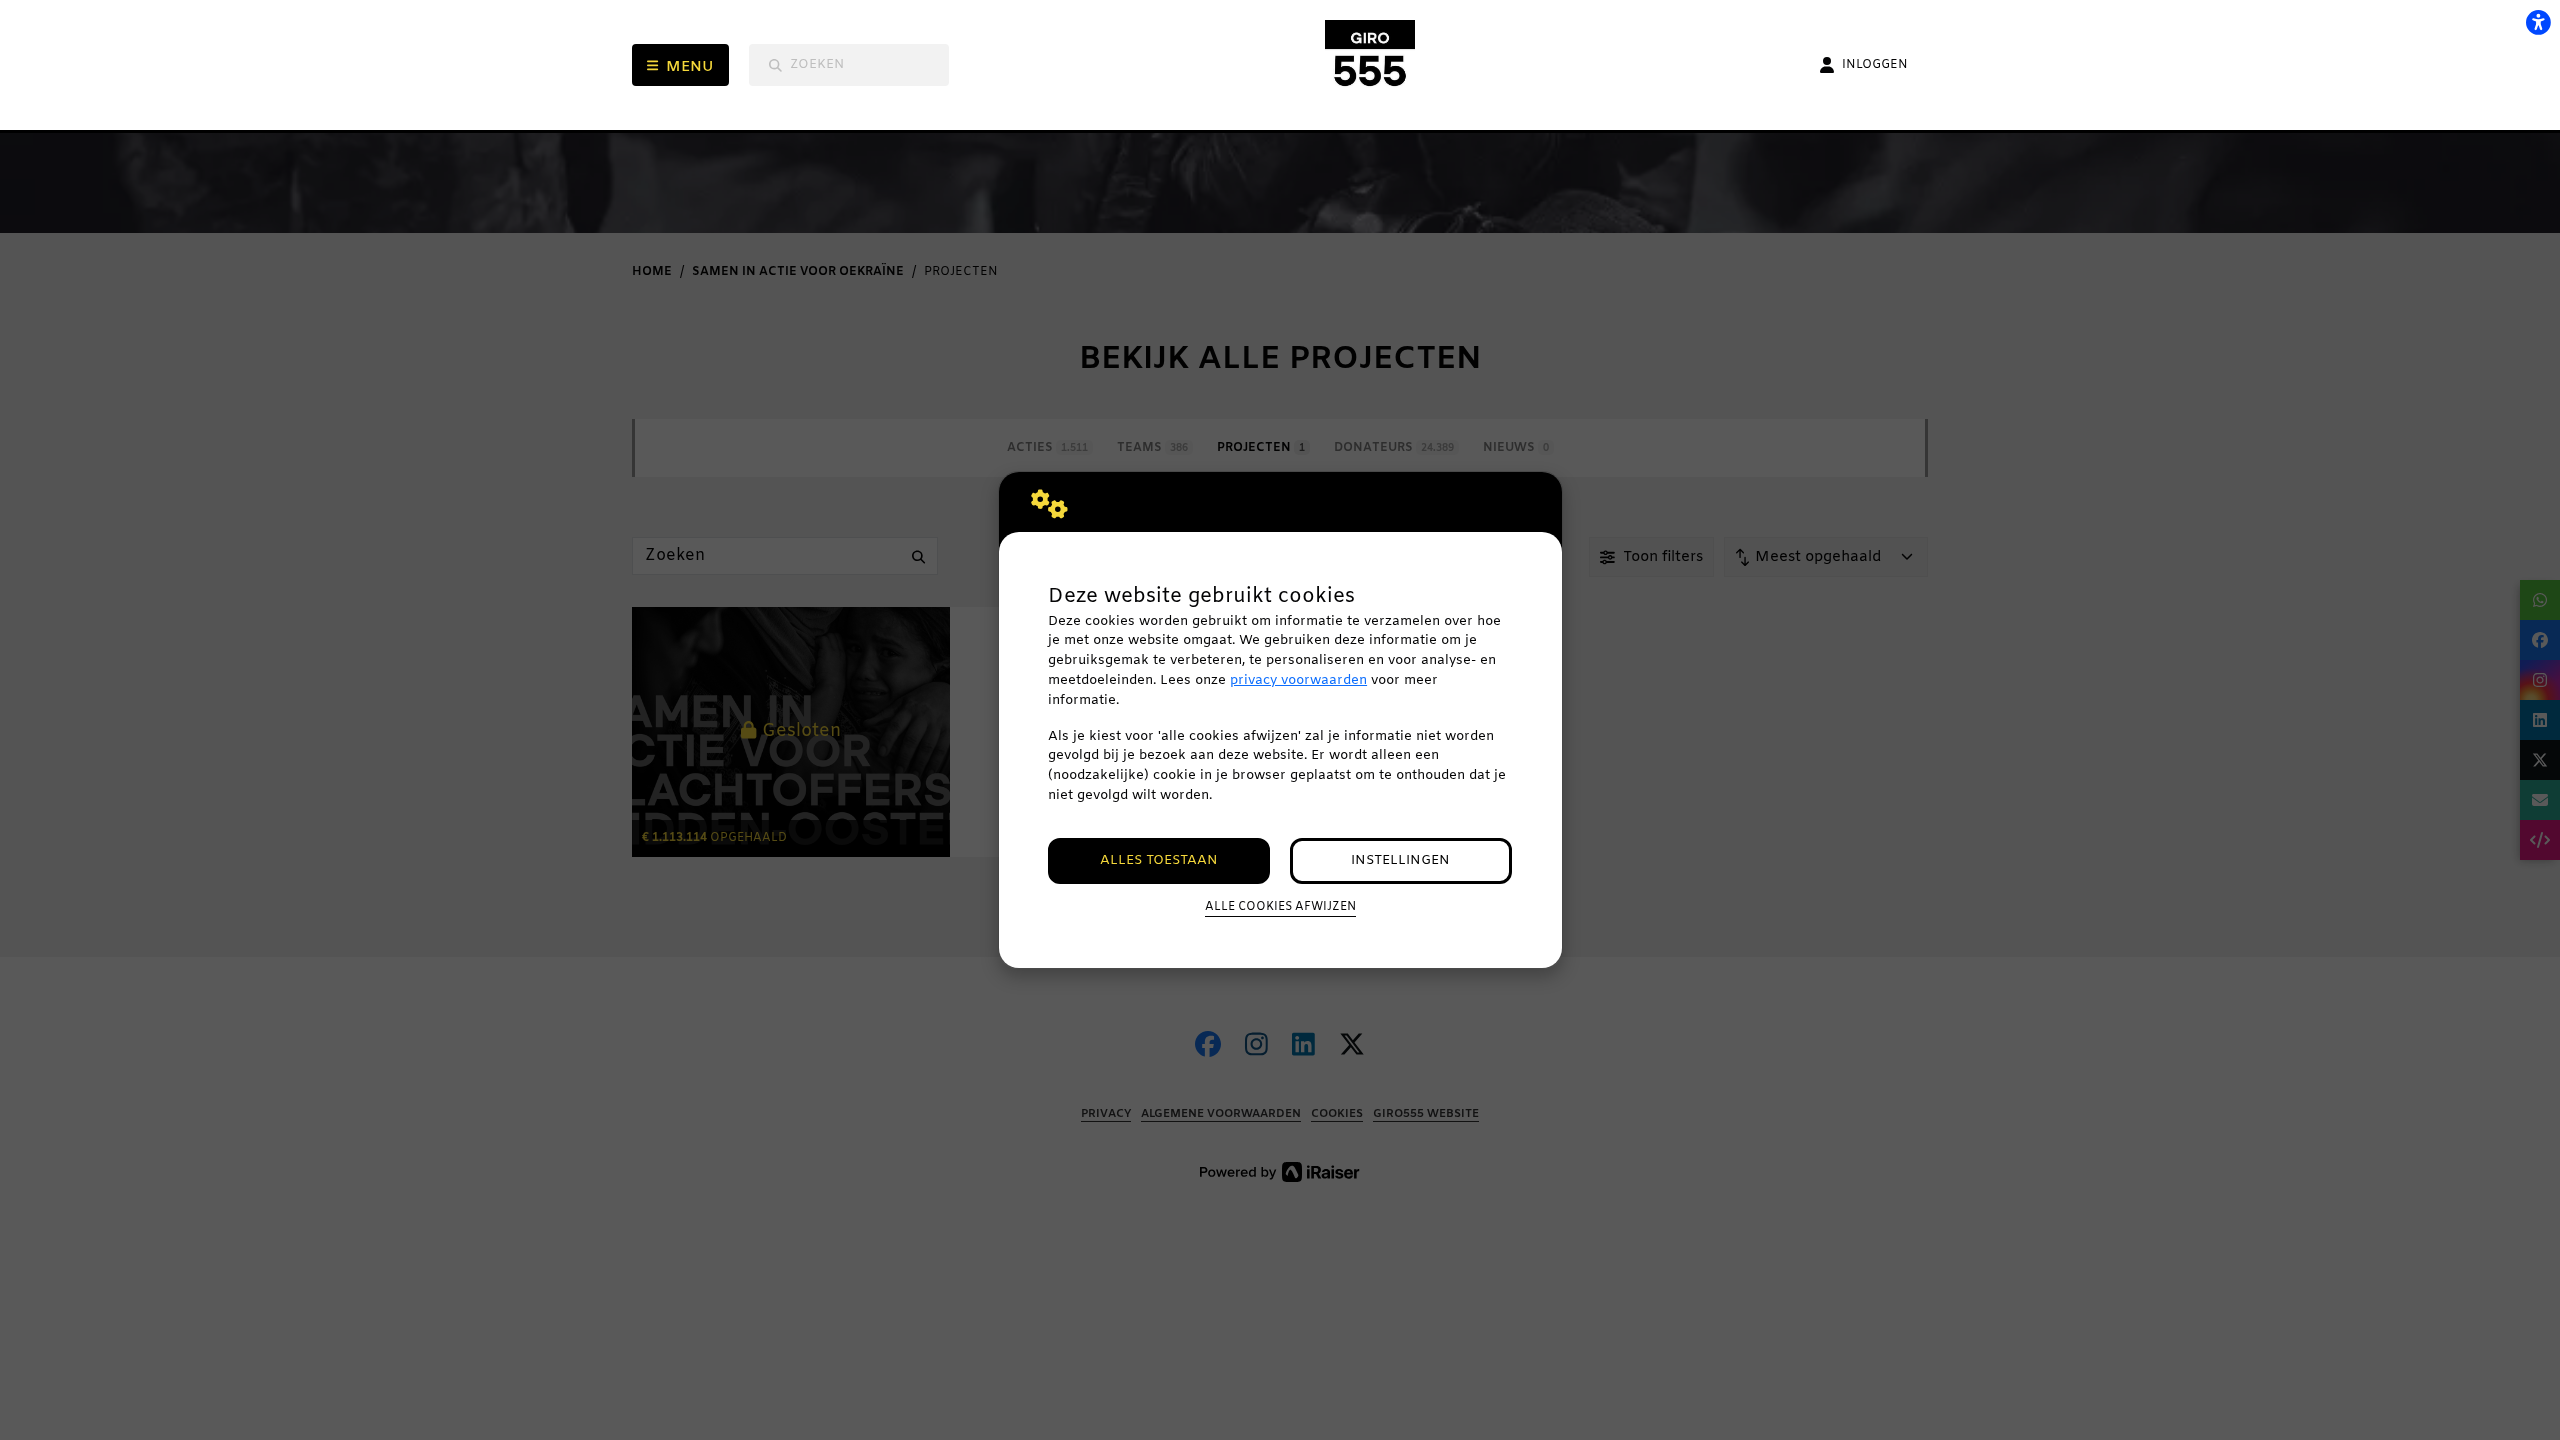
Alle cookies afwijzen (1280, 907)
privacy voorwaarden (1298, 680)
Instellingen (1400, 860)
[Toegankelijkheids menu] (2538, 22)
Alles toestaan (1159, 860)
